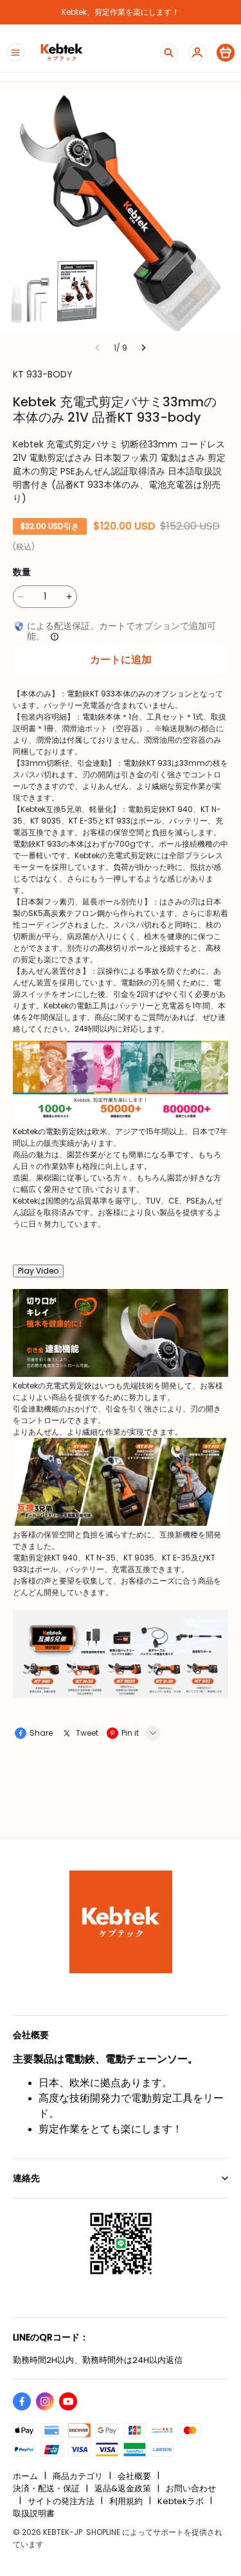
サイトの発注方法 (61, 2501)
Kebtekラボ (181, 2501)
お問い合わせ (191, 2488)
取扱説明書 (34, 2513)
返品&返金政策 (123, 2488)
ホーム (25, 2476)
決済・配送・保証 (46, 2488)
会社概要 (134, 2476)
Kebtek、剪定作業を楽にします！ (121, 12)
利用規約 (126, 2501)
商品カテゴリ (78, 2476)
